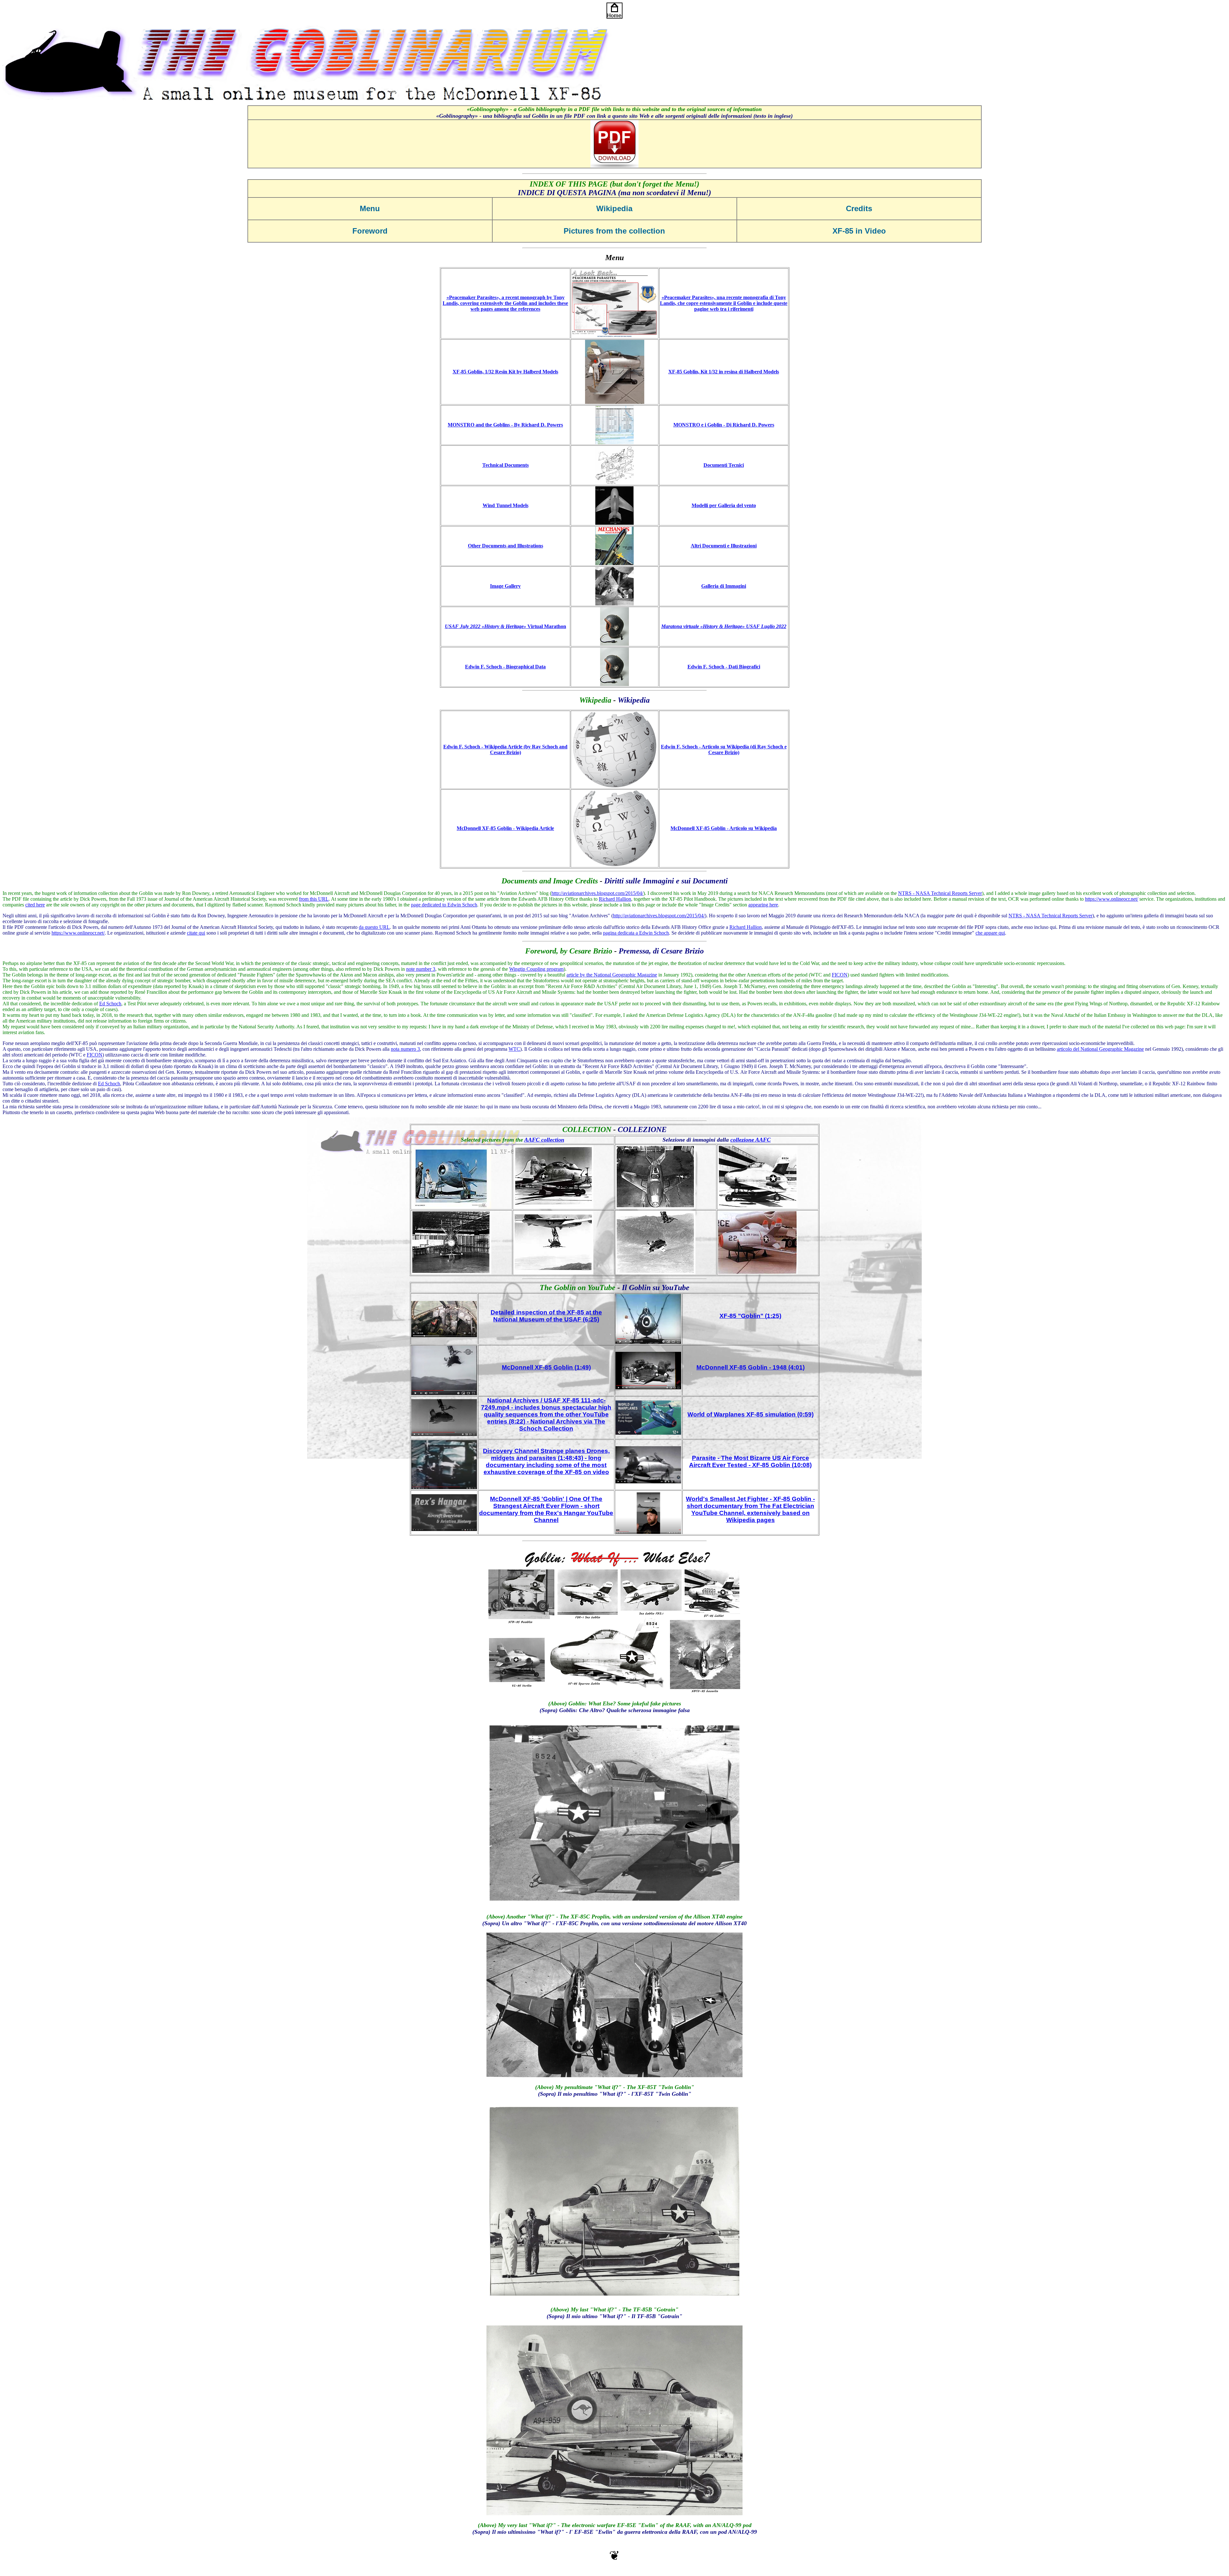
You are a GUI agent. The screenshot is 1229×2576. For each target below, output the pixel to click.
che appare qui (990, 933)
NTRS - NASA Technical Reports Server (940, 893)
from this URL (314, 899)
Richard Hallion (615, 899)
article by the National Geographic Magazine (612, 975)
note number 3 (421, 969)
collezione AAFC (751, 1140)
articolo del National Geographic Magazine (1100, 1049)
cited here (35, 905)
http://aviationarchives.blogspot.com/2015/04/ (597, 893)
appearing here (763, 905)
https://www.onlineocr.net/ (1112, 899)
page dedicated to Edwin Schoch (444, 905)
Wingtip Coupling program (536, 969)
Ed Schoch (110, 1004)
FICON (840, 975)
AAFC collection (544, 1140)
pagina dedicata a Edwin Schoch (636, 933)
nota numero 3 (405, 1049)
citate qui (196, 933)
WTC (514, 1049)
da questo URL (374, 927)
